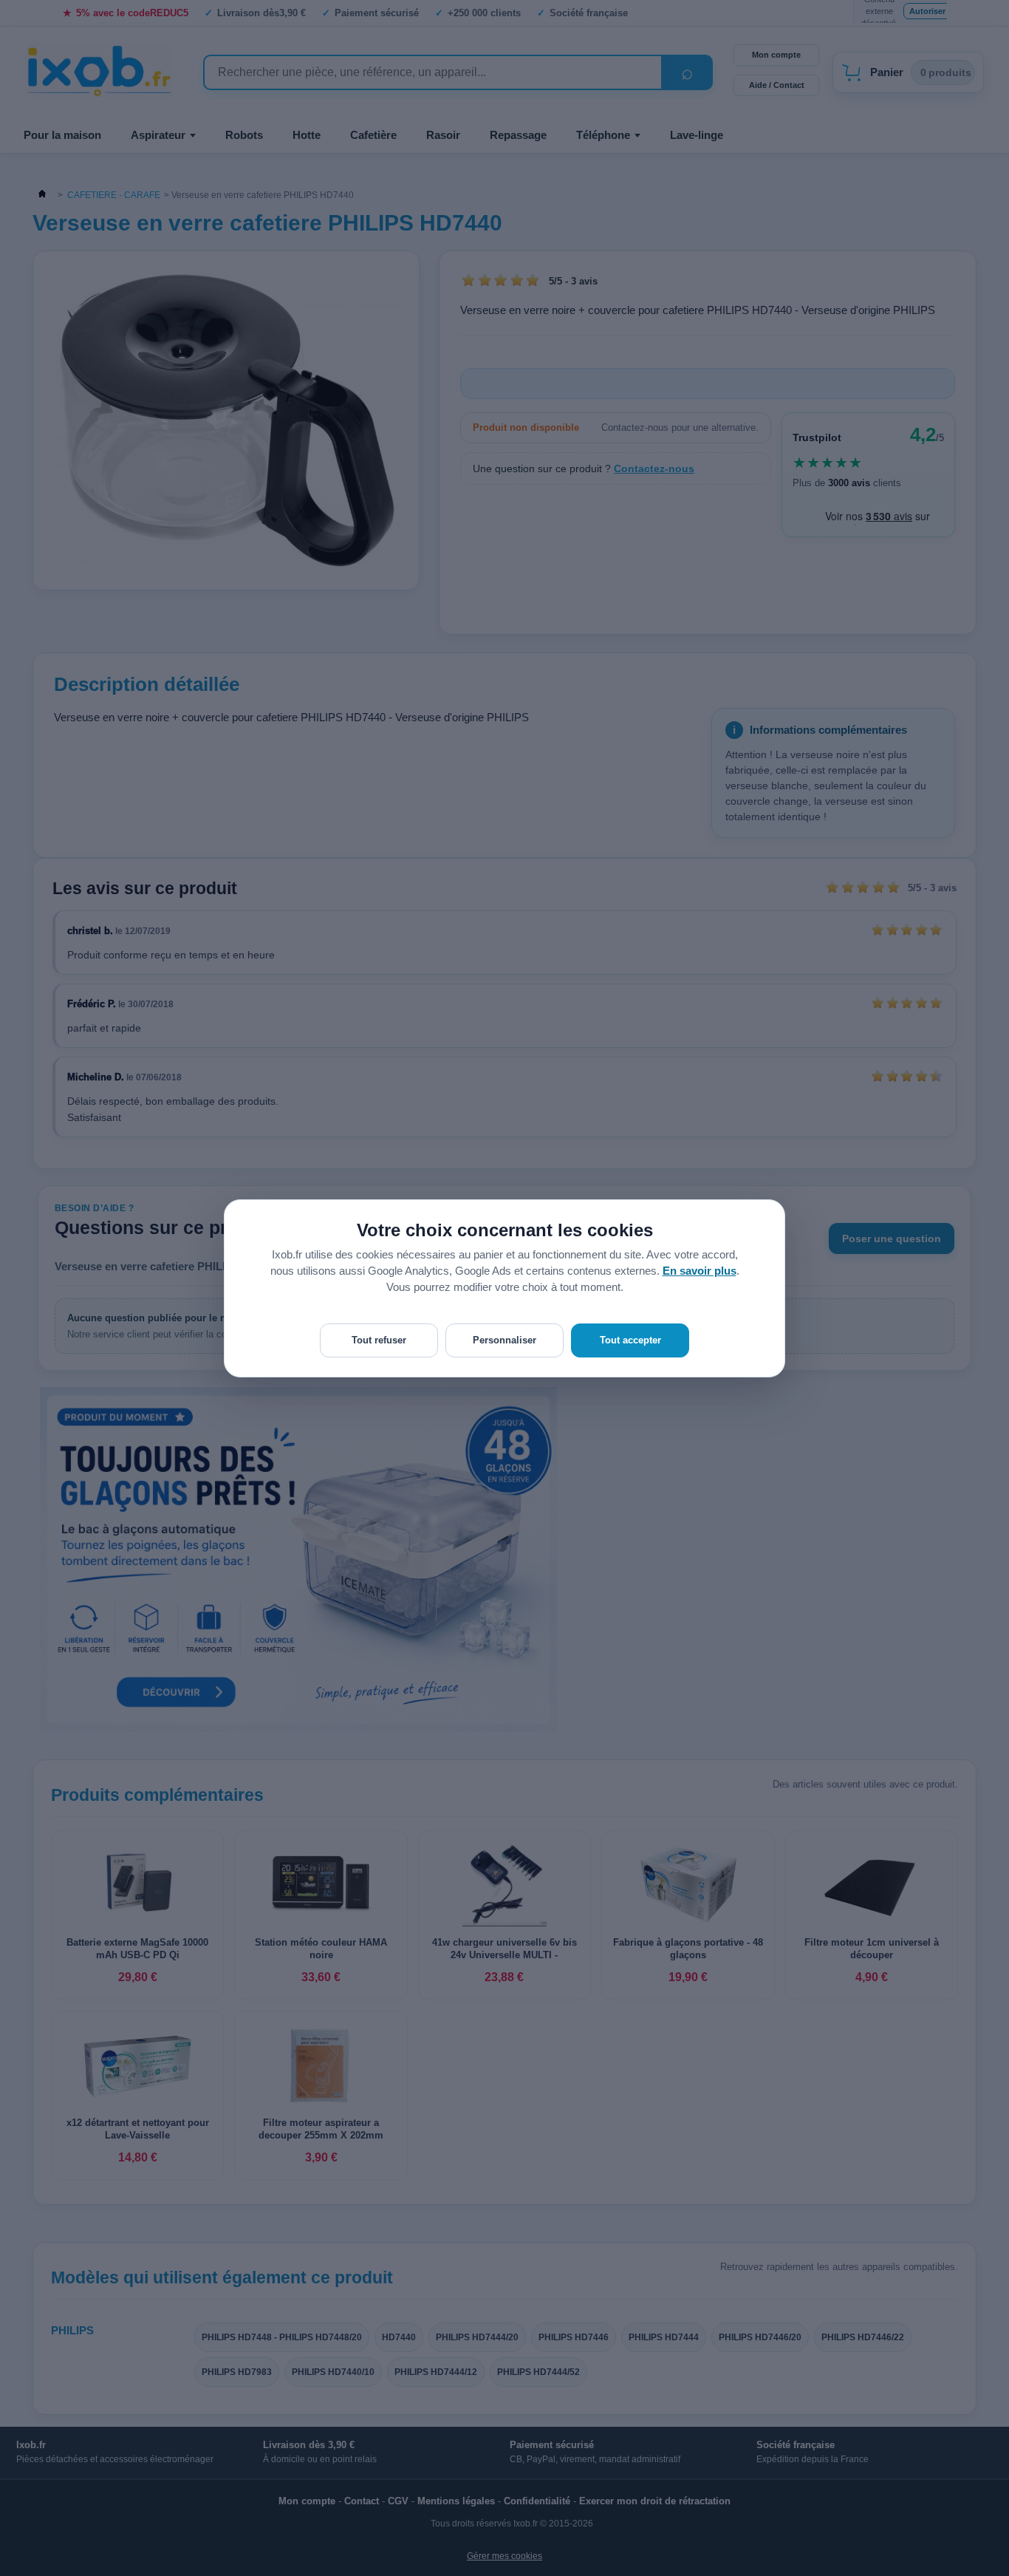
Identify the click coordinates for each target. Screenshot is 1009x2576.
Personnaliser (504, 1340)
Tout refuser (379, 1340)
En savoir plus (700, 1271)
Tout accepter (630, 1340)
